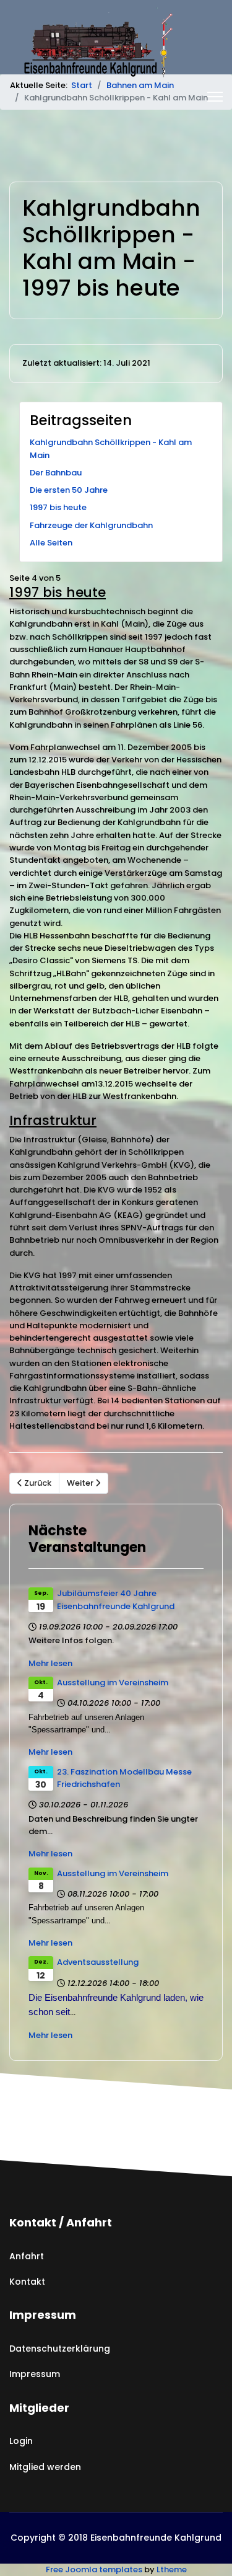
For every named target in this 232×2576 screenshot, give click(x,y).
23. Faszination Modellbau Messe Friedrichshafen (124, 1778)
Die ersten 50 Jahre (69, 490)
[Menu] (215, 97)
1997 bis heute (58, 507)
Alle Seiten (51, 543)
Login (21, 2441)
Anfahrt (27, 2256)
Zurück (37, 1483)
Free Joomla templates (94, 2569)
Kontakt (27, 2282)
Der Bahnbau (56, 473)
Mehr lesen (50, 1663)
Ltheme (172, 2569)
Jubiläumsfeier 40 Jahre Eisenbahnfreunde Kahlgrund (116, 1599)
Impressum (35, 2374)
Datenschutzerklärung (60, 2349)
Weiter (81, 1483)
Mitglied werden (45, 2467)
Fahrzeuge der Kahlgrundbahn (91, 525)
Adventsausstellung (98, 1962)
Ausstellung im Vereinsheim (113, 1683)
